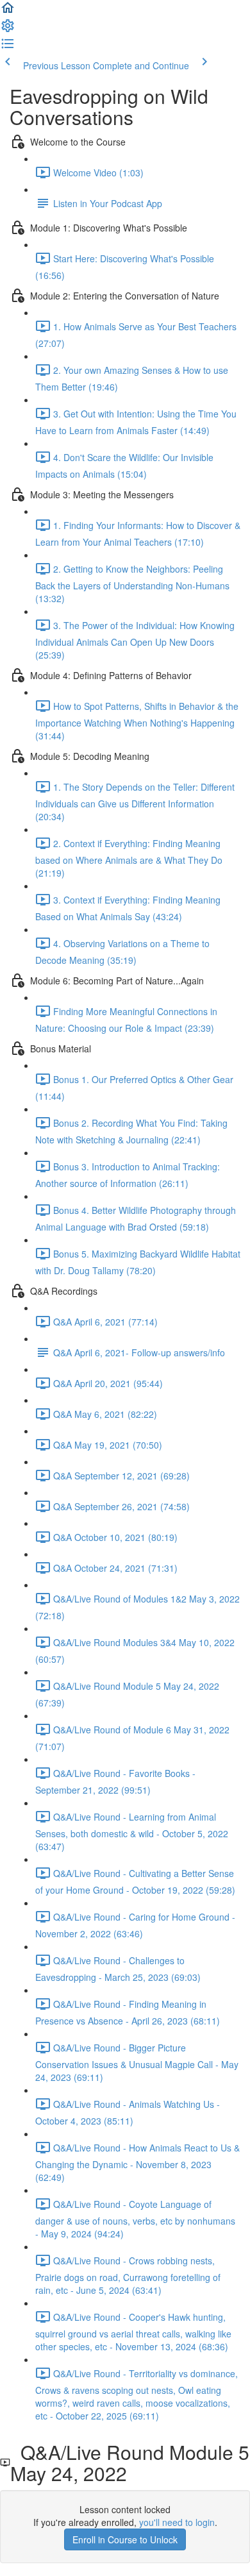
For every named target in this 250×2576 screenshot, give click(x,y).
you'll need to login (177, 2522)
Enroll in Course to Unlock (125, 2539)
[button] (8, 12)
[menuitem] (8, 29)
